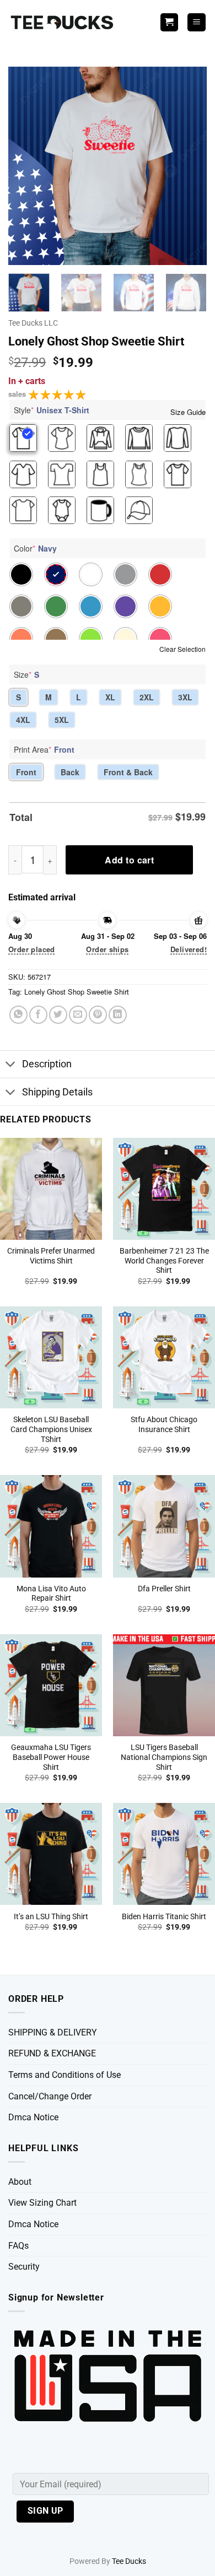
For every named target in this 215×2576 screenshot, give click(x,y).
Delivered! (189, 949)
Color (35, 548)
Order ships (107, 949)
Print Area (44, 749)
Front (26, 772)
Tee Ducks (129, 2561)
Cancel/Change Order (50, 2096)
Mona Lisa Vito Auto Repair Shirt (51, 1594)
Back (70, 772)
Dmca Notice (33, 2117)
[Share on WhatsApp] (18, 1015)
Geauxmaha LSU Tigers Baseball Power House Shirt (51, 1757)
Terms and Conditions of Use (64, 2075)
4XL (23, 720)
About (20, 2182)
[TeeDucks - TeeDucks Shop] (63, 22)
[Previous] (26, 166)
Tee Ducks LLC (33, 323)
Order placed (32, 949)
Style (52, 410)
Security (24, 2267)
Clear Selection (182, 649)
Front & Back (128, 772)
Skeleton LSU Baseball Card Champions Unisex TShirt (51, 1429)
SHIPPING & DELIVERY (53, 2032)
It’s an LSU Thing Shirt (51, 1916)
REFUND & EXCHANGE (52, 2053)
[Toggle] (11, 1065)
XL (110, 697)
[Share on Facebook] (38, 1015)
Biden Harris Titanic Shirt (164, 1916)
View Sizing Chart (42, 2203)
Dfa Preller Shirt (164, 1589)
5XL (62, 720)
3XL (185, 697)
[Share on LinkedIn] (118, 1015)
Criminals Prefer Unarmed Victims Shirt (51, 1256)
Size (26, 674)
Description (47, 1064)
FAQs (18, 2246)
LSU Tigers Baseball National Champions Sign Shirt (164, 1757)
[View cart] (169, 22)
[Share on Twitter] (58, 1015)
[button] (197, 22)
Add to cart (129, 860)
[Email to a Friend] (78, 1015)
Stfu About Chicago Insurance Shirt (164, 1424)
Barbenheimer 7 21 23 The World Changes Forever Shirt (164, 1260)
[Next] (189, 166)
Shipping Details (57, 1092)
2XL (147, 697)
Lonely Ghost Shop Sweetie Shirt (77, 992)
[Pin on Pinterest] (98, 1015)
